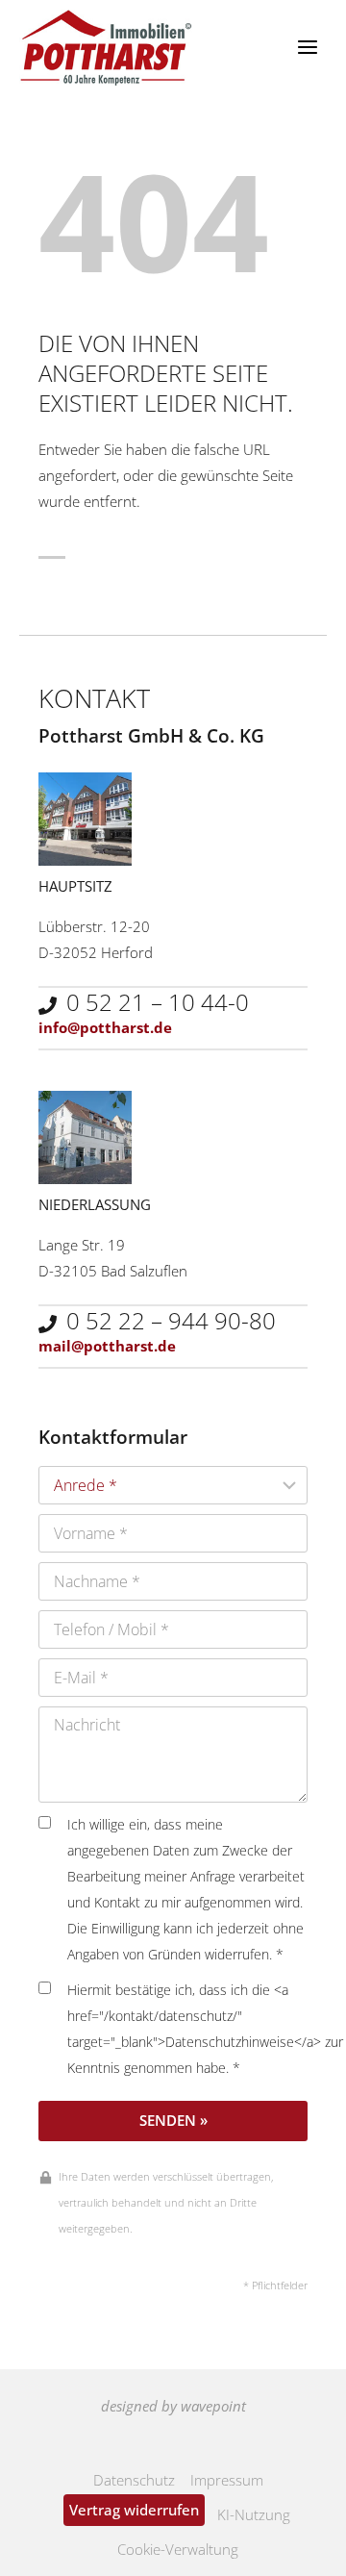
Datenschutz (134, 2480)
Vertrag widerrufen (134, 2510)
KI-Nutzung (254, 2514)
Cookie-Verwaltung (178, 2549)
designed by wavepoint (173, 2406)
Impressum (227, 2480)
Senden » (173, 2120)
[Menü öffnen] (307, 48)
